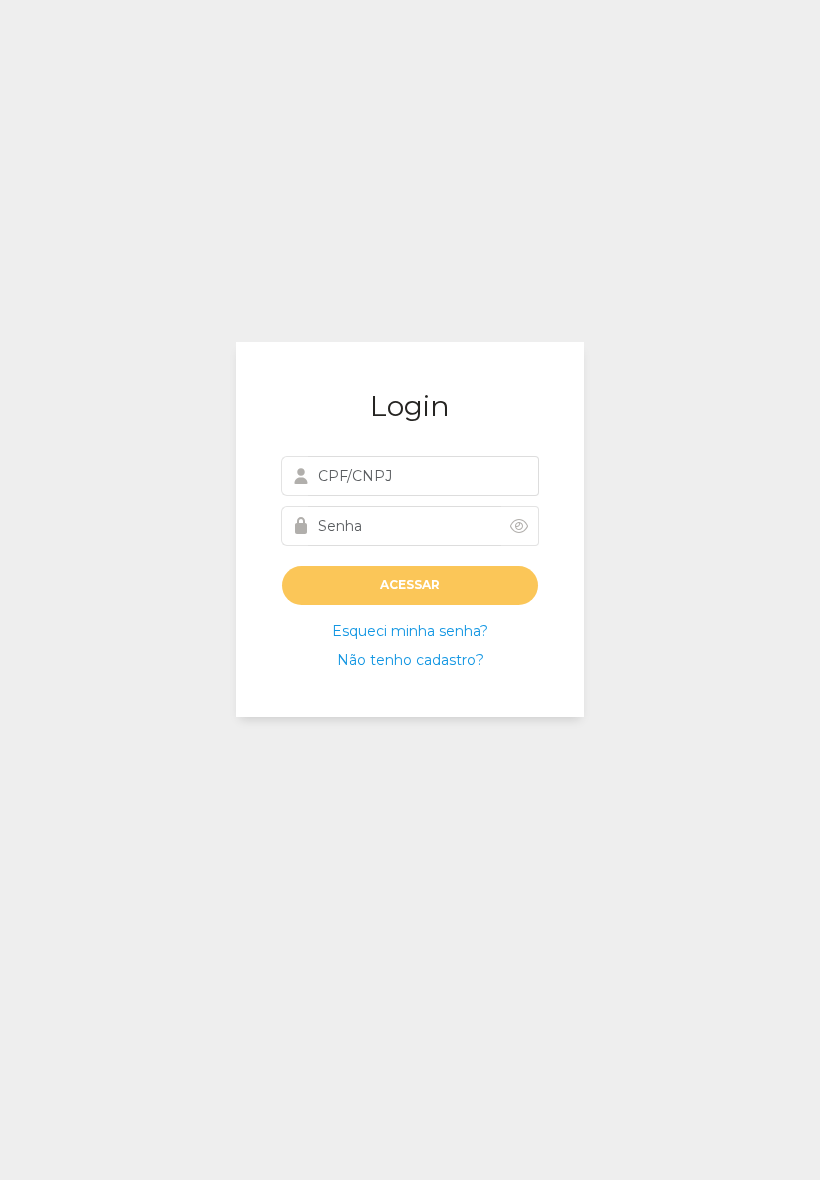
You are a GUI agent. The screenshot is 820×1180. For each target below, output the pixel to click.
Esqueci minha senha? (410, 631)
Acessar (410, 584)
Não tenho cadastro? (410, 660)
